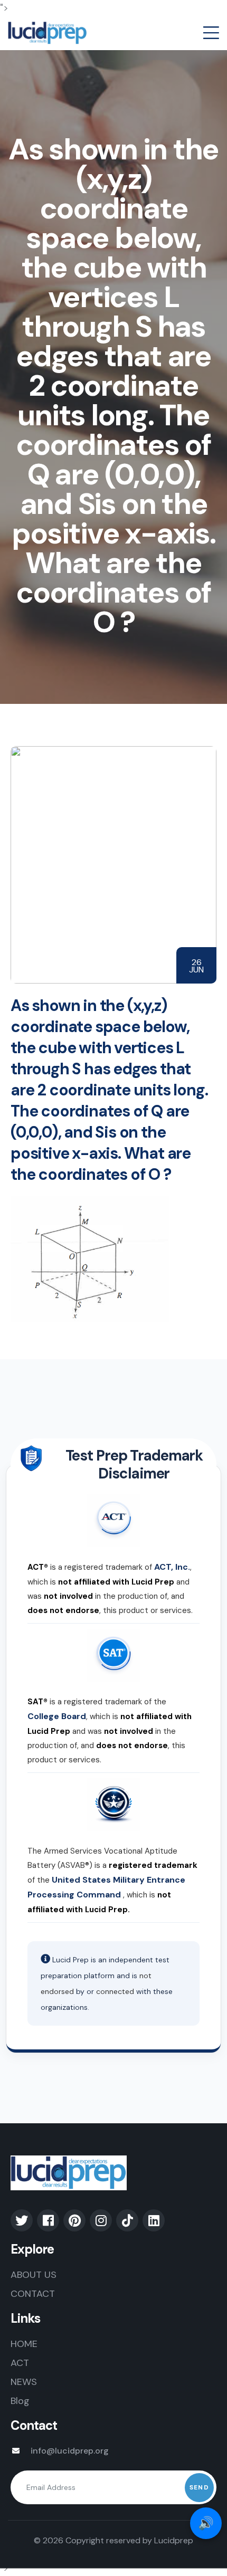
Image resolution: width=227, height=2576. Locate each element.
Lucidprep (174, 2540)
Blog (20, 2401)
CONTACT (33, 2294)
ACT (20, 2363)
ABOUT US (34, 2275)
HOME (24, 2344)
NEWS (24, 2382)
